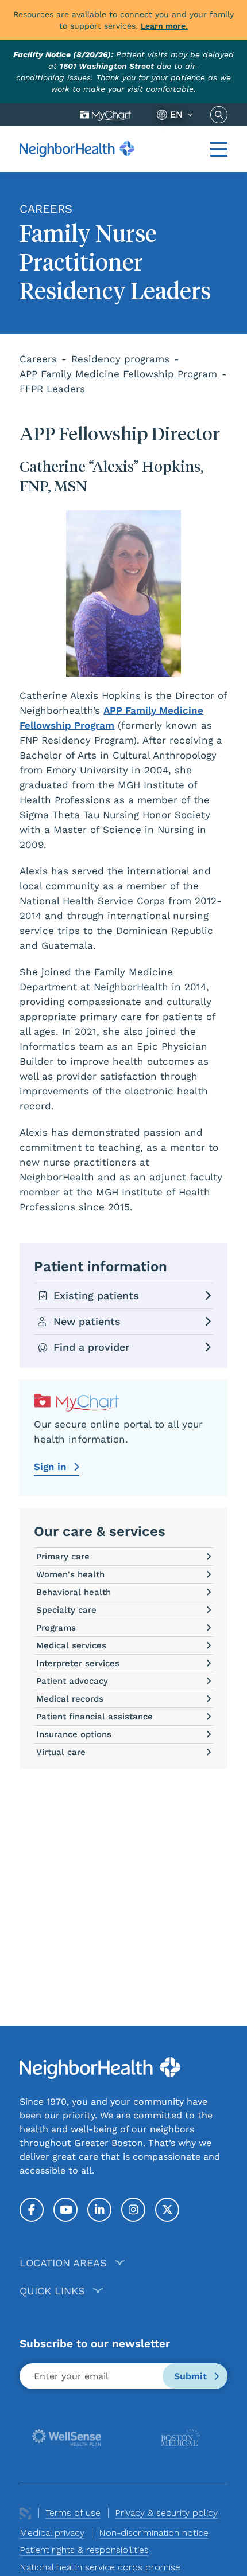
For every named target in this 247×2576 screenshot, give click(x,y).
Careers (38, 359)
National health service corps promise (100, 2567)
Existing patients (96, 1295)
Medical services (71, 1645)
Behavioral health (74, 1592)
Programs (56, 1628)
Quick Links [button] (52, 2291)
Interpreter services (78, 1663)
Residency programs (120, 359)
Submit (192, 2376)
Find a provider (91, 1347)
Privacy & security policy (166, 2513)
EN (176, 114)
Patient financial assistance (94, 1717)
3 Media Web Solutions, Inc (25, 2513)
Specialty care (66, 1610)
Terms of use (73, 2513)
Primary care (63, 1557)
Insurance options (74, 1734)
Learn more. (164, 26)
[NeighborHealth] (77, 149)
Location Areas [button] (63, 2263)
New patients (87, 1321)
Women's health (70, 1574)
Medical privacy (52, 2533)
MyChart (105, 115)
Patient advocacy (72, 1681)
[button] (219, 149)
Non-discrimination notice (154, 2533)
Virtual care (61, 1752)
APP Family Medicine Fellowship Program (118, 374)
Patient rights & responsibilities (84, 2550)
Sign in (52, 1467)
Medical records (70, 1699)
